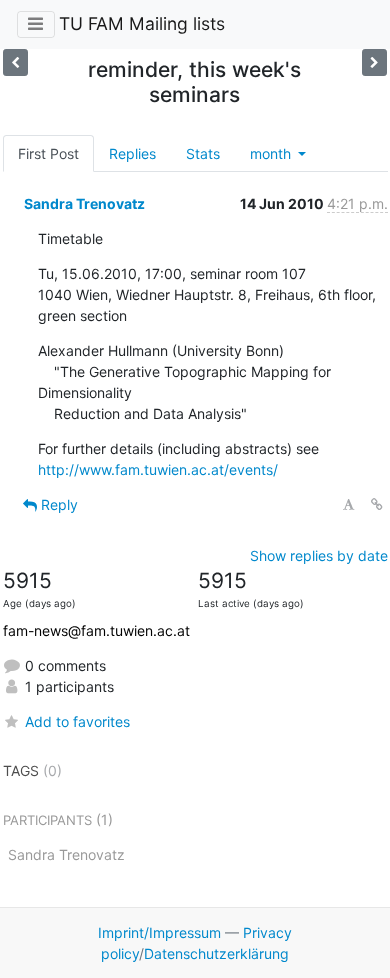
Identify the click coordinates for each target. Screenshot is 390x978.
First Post (48, 153)
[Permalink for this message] (377, 504)
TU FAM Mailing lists (142, 23)
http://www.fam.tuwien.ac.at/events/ (158, 469)
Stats (203, 153)
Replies (132, 153)
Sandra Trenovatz (84, 203)
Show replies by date (319, 555)
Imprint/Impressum (159, 932)
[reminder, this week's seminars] (374, 62)
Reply (57, 504)
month (272, 153)
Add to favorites (77, 721)
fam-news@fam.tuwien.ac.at (96, 630)
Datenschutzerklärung (216, 953)
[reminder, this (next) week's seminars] (15, 62)
